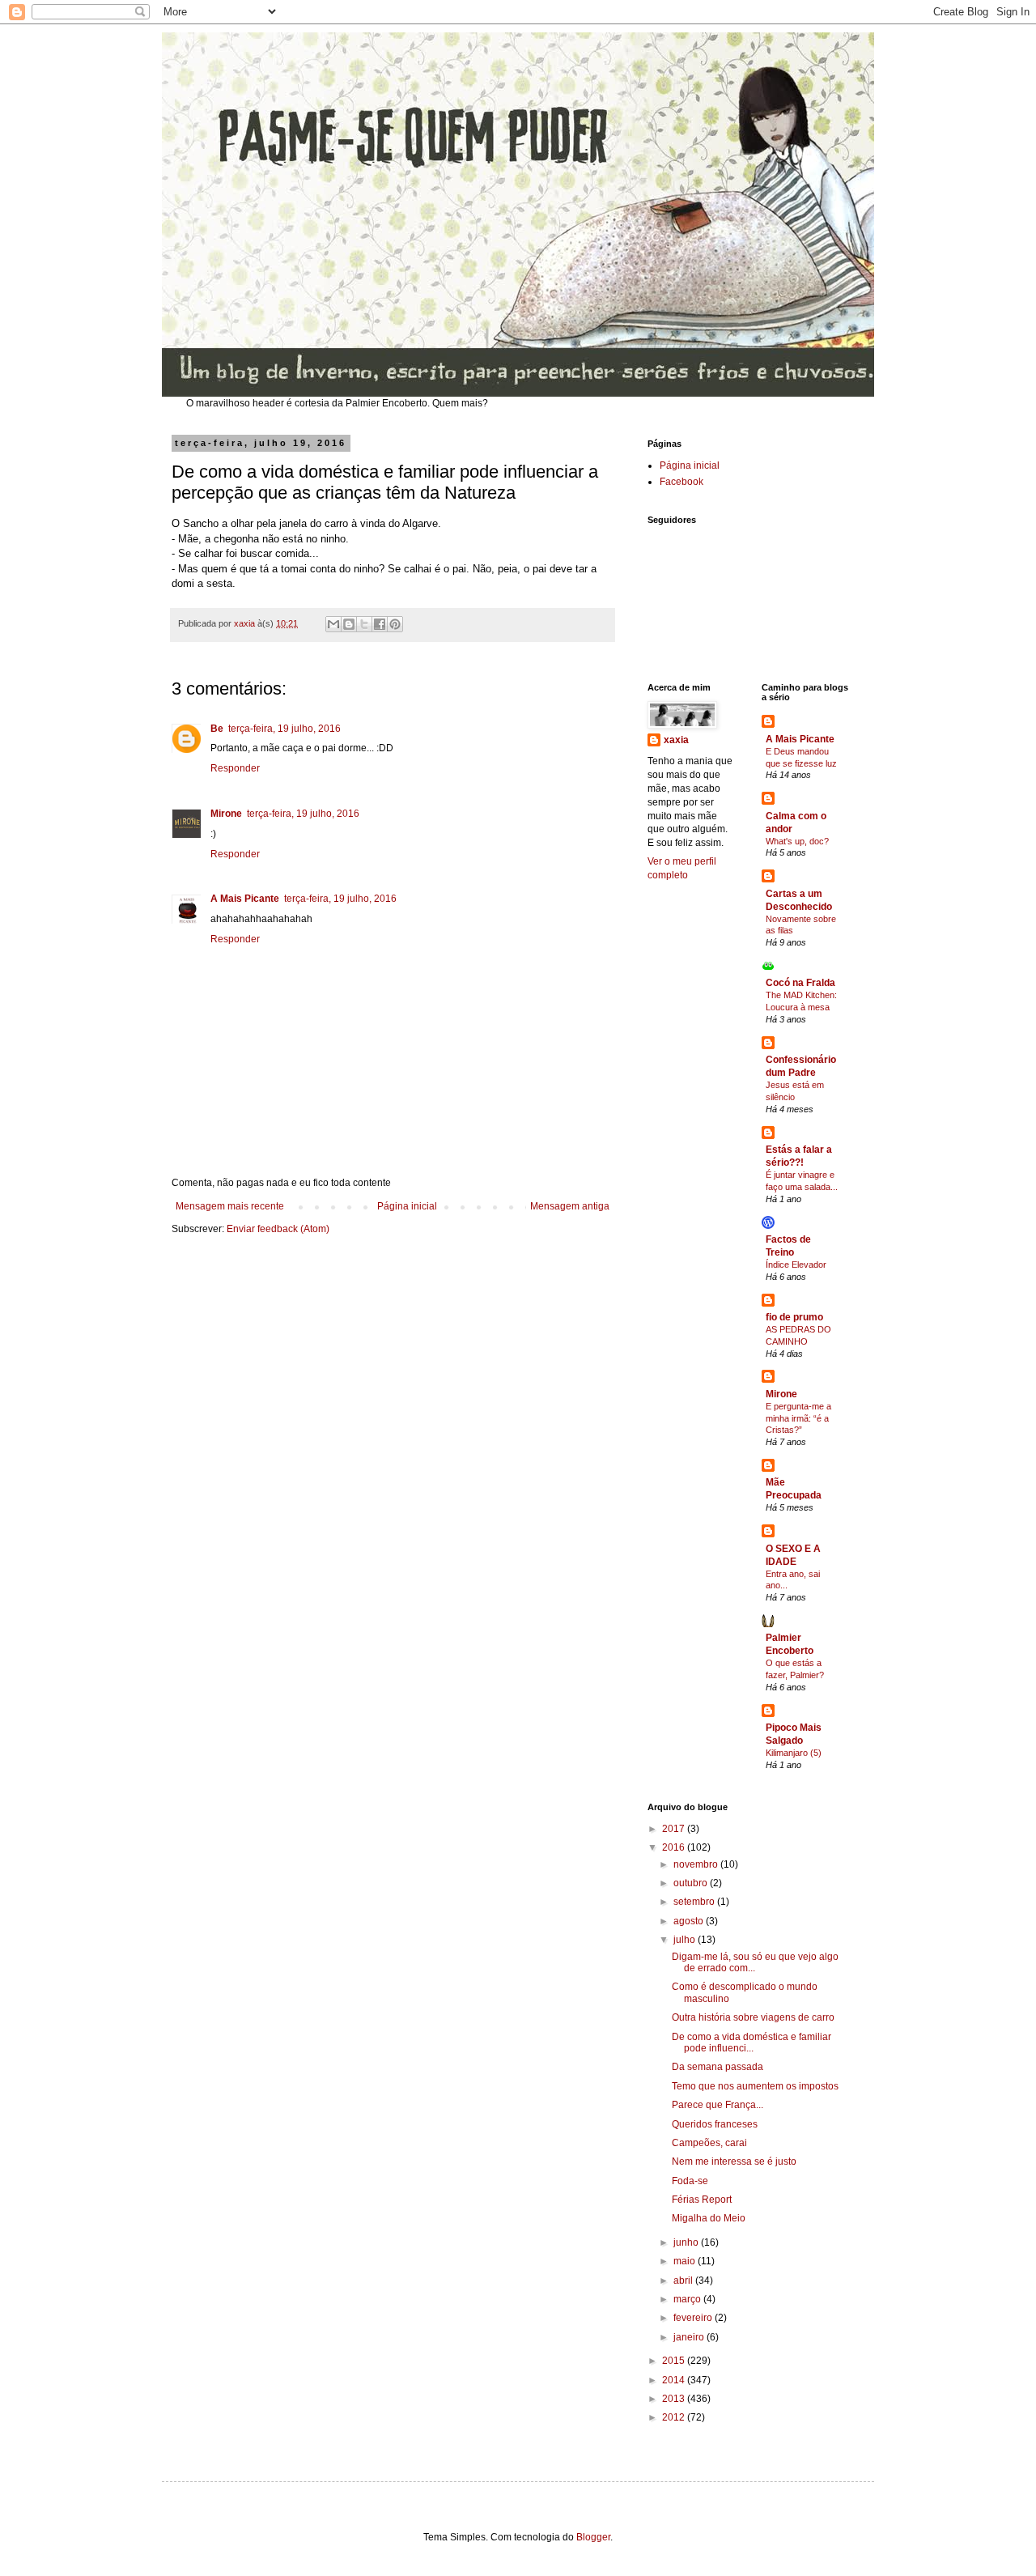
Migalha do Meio (709, 2218)
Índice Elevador (796, 1265)
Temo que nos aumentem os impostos (755, 2086)
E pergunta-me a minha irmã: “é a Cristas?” (798, 1418)
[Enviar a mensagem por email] (333, 624)
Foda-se (690, 2181)
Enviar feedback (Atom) (278, 1229)
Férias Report (702, 2200)
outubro (692, 1883)
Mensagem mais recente (230, 1206)
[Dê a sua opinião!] (349, 624)
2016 (675, 1847)
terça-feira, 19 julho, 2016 (284, 729)
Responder (235, 768)
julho (686, 1940)
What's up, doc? (797, 841)
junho (687, 2242)
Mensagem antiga (570, 1206)
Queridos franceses (715, 2124)
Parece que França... (718, 2105)
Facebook (681, 482)
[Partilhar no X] (364, 624)
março (688, 2299)
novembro (697, 1864)
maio (686, 2261)
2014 (675, 2380)
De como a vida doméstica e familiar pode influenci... (752, 2043)
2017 (675, 1829)
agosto (690, 1921)
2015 (675, 2361)
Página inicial (407, 1206)
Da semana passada (718, 2067)
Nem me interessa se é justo (734, 2162)
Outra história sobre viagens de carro (753, 2017)
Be (217, 729)
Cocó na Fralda (800, 983)
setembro (695, 1902)
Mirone (226, 814)
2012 (675, 2417)
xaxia (676, 740)
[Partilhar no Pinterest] (395, 624)
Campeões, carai (709, 2143)
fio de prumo (794, 1317)
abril (684, 2281)
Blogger (593, 2537)
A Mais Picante (245, 899)
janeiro (690, 2337)
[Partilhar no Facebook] (380, 624)
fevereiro (694, 2318)
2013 (675, 2399)
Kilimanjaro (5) (794, 1753)
